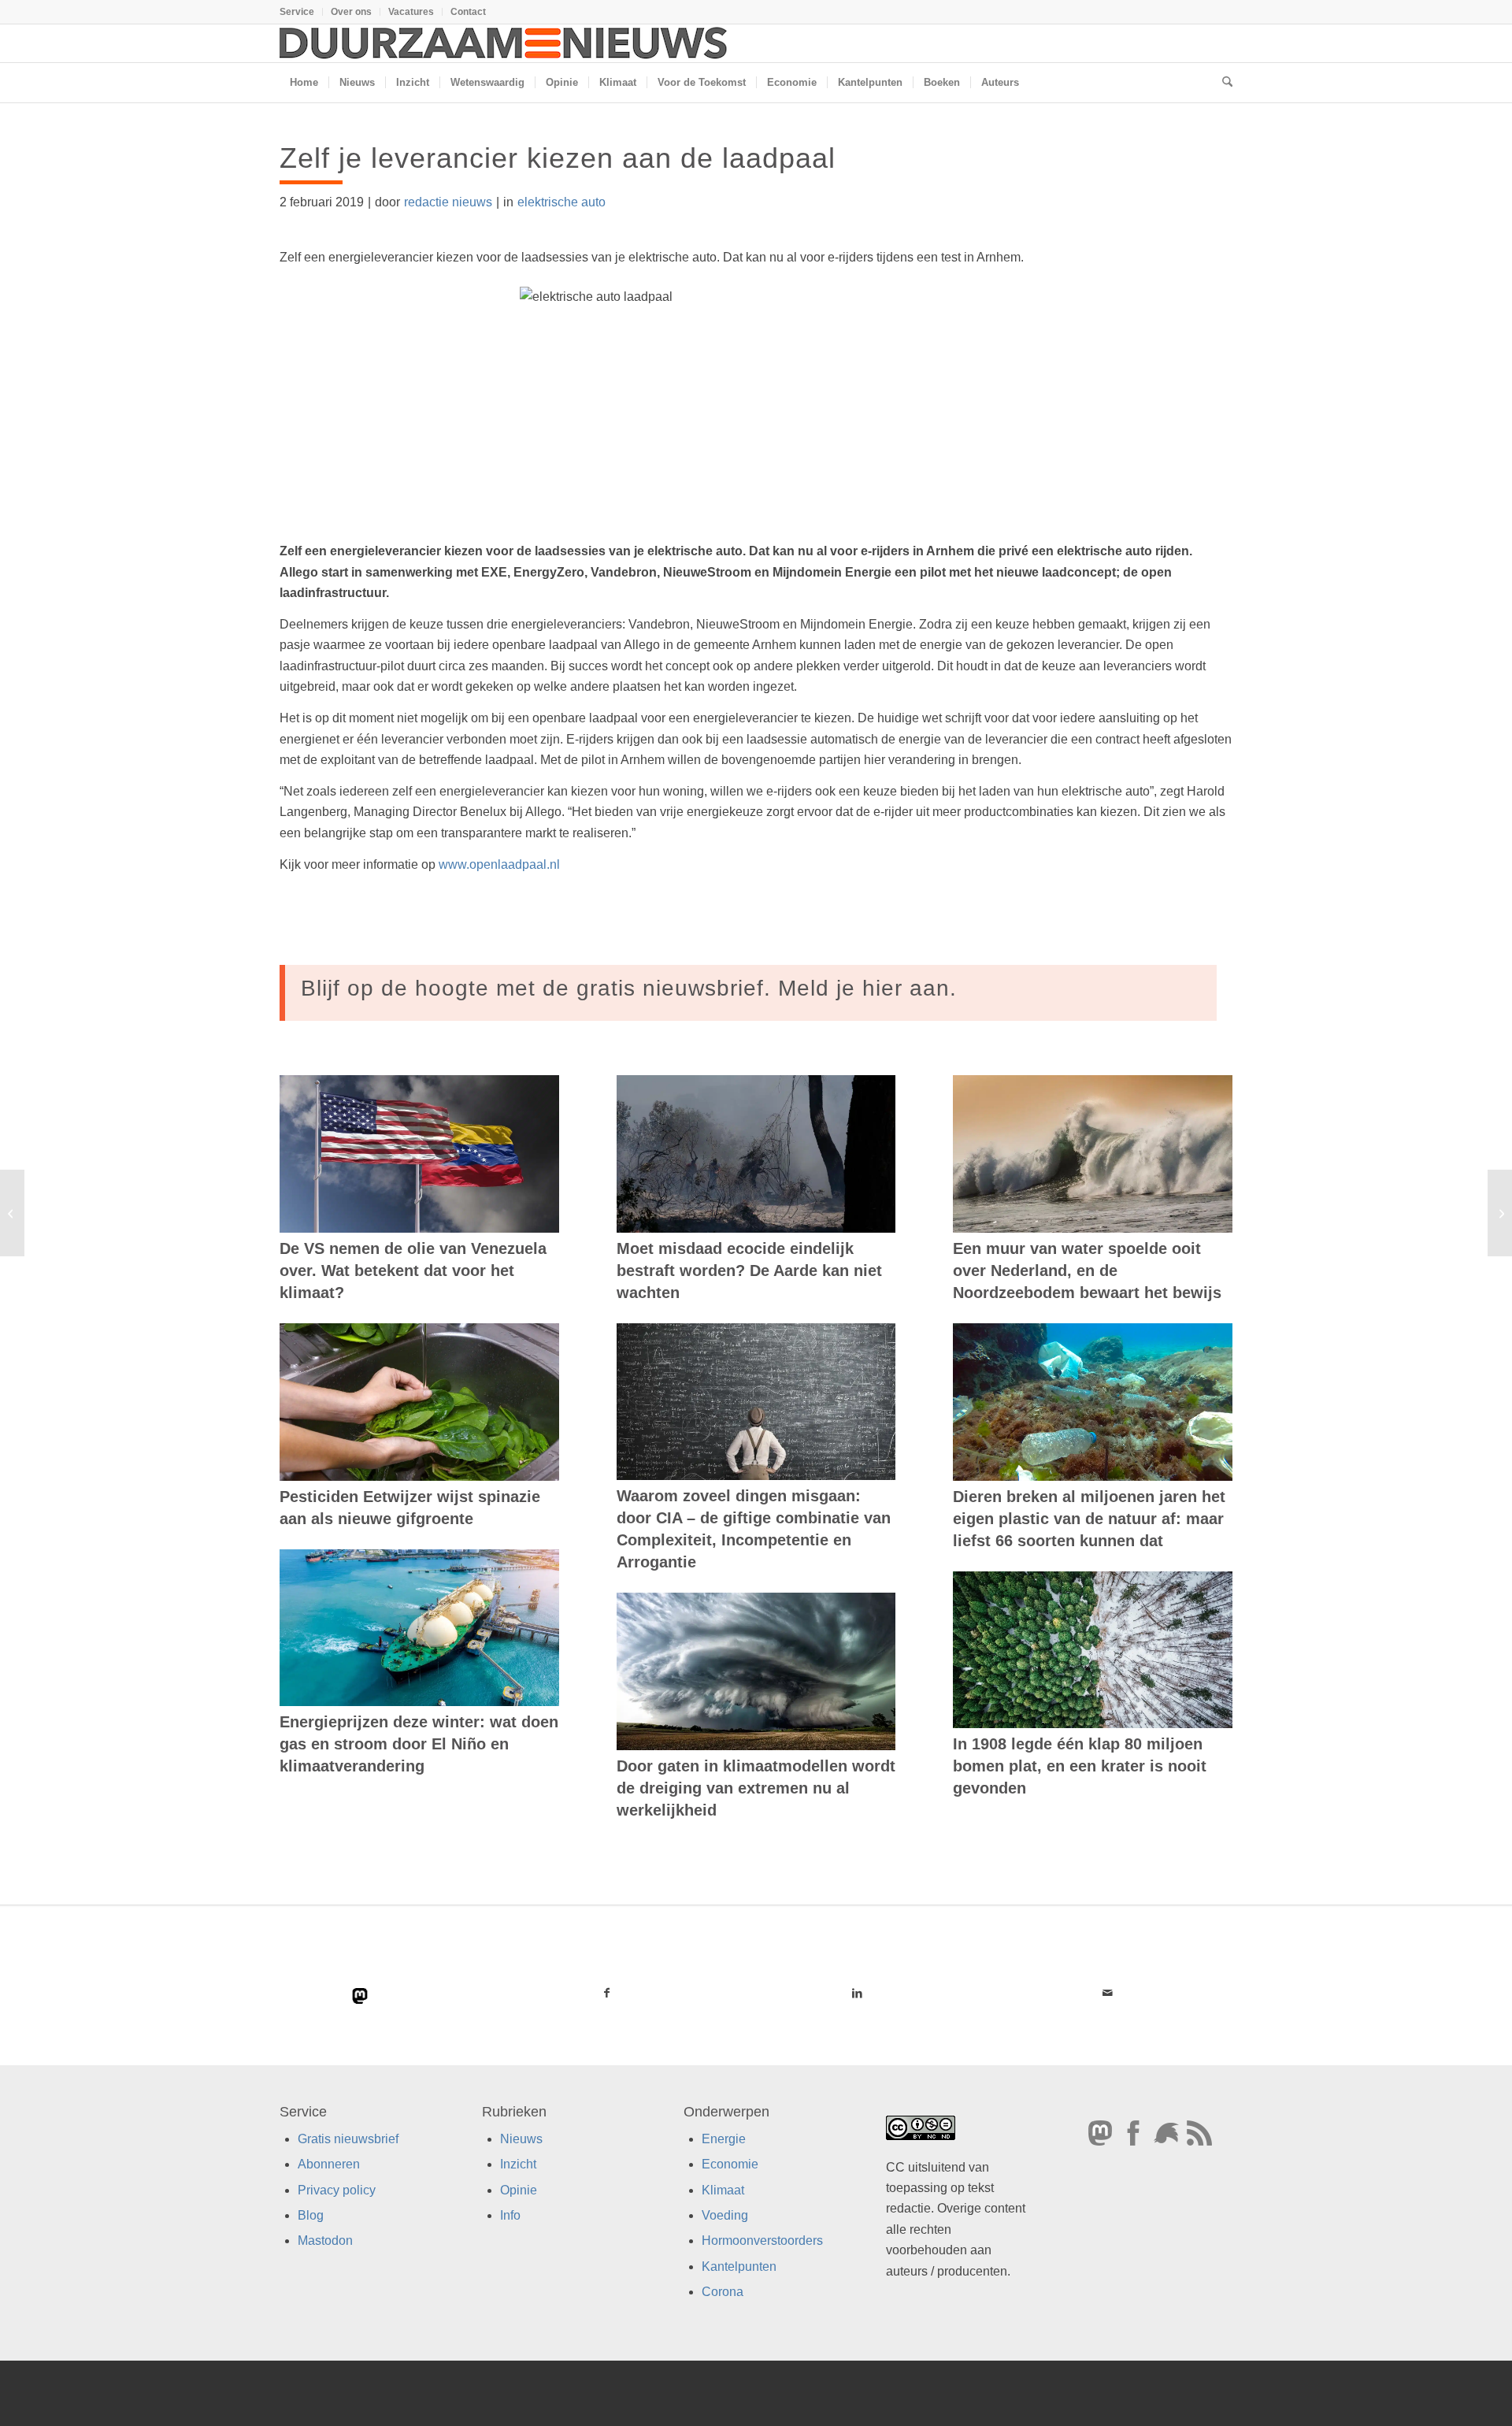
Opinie (519, 2190)
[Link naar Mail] (1107, 1993)
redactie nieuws (448, 202)
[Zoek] (1222, 83)
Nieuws (521, 2139)
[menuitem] (301, 12)
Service (297, 12)
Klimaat (723, 2190)
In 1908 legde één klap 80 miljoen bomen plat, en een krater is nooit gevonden (1080, 1766)
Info (510, 2215)
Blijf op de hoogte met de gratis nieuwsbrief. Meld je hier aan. (629, 988)
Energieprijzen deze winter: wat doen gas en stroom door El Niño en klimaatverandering (419, 1744)
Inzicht (518, 2165)
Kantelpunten (739, 2266)
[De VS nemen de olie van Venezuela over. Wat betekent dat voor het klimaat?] (419, 1154)
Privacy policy (337, 2190)
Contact (468, 12)
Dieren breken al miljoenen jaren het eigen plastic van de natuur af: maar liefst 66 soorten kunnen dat (1089, 1519)
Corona (723, 2292)
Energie (724, 2139)
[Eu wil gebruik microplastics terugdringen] (12, 1213)
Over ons (351, 12)
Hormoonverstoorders (762, 2241)
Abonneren (329, 2165)
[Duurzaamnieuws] (504, 43)
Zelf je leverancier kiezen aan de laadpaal (558, 158)
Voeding (725, 2215)
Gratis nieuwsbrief (348, 2139)
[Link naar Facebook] (607, 1993)
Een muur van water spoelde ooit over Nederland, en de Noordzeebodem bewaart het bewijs (1087, 1270)
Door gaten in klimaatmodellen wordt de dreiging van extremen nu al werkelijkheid (756, 1788)
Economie (730, 2165)
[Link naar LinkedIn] (857, 1993)
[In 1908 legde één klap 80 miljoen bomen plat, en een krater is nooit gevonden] (1093, 1650)
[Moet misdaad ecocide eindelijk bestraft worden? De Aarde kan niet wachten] (756, 1154)
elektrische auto (561, 202)
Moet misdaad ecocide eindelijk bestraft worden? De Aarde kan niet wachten (749, 1270)
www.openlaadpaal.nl (499, 864)
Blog (311, 2215)
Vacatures (411, 12)
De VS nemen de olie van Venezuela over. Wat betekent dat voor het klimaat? (413, 1270)
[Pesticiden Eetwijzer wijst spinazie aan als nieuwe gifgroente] (419, 1402)
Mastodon (325, 2241)
